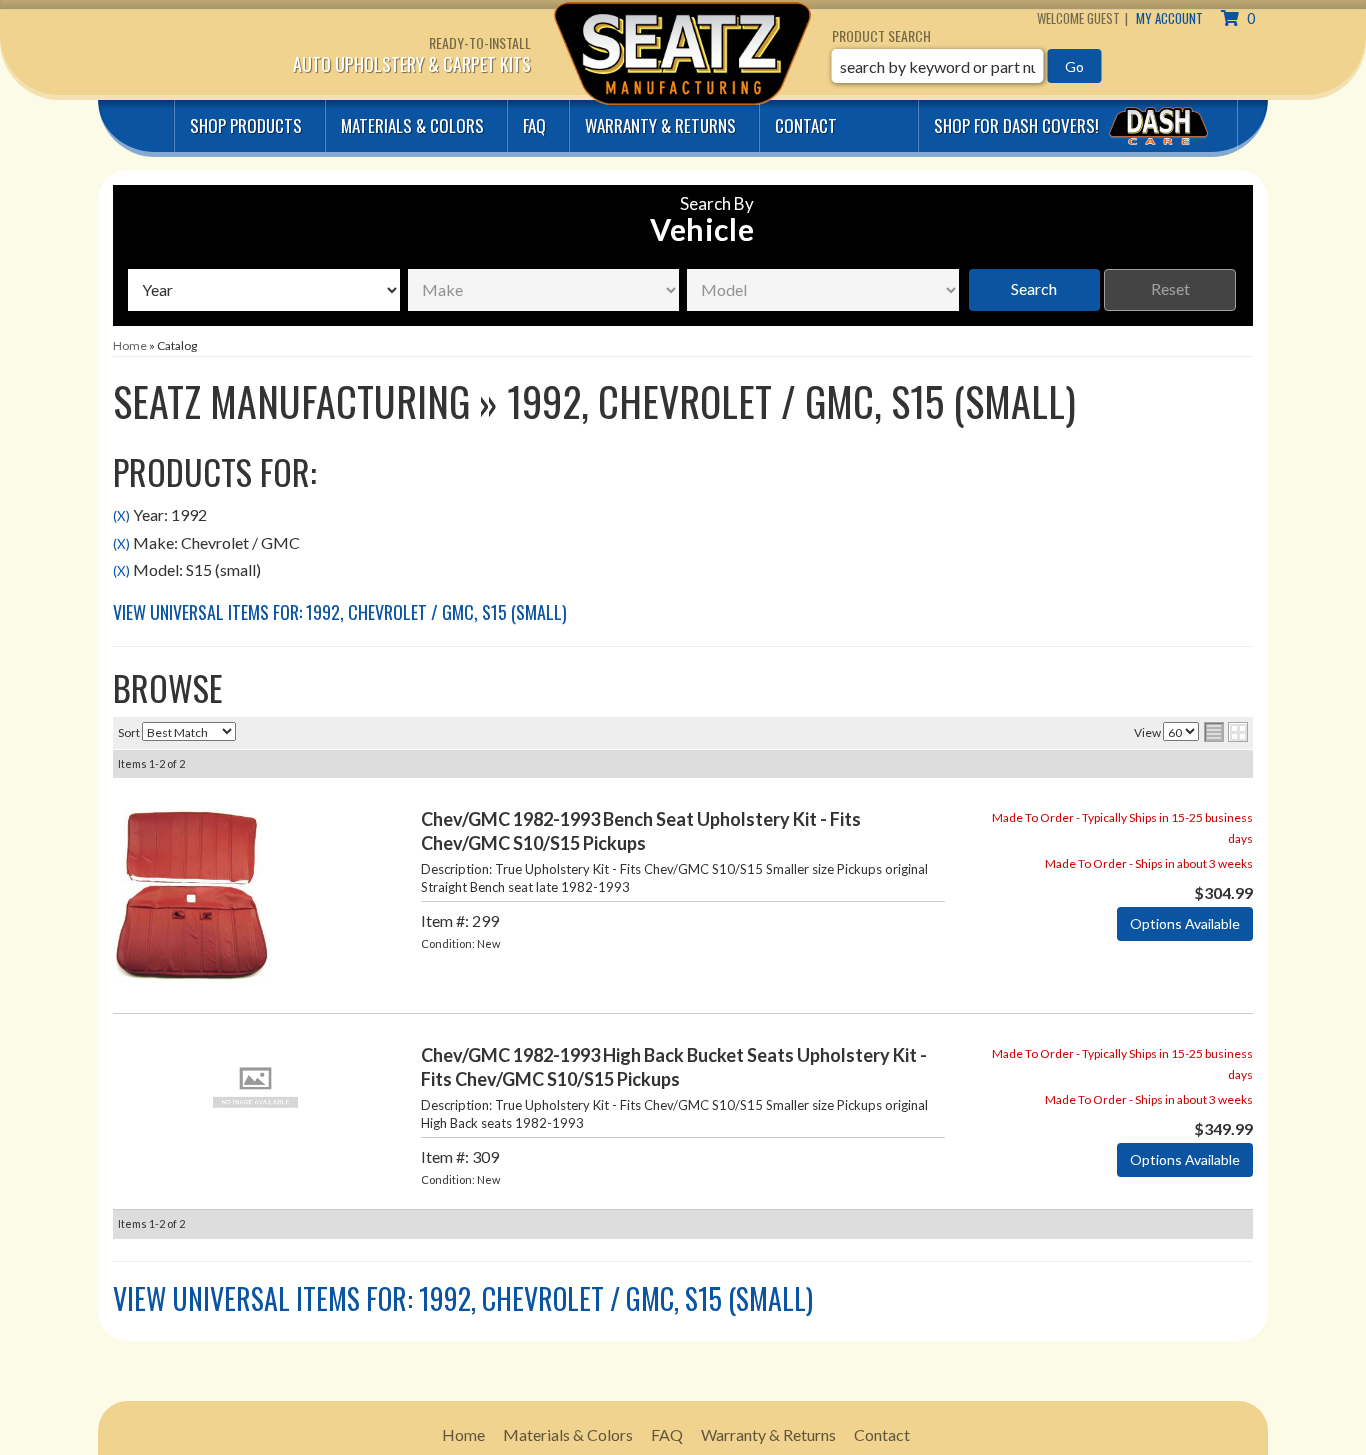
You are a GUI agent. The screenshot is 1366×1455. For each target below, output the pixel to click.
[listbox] (264, 290)
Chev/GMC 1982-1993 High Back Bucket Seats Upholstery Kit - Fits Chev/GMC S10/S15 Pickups (674, 1066)
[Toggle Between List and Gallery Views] (1226, 732)
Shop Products (246, 125)
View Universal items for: (340, 612)
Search (1034, 288)
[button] (967, 66)
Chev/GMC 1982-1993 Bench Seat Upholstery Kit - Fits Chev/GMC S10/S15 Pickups (641, 830)
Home (463, 1434)
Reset (1170, 288)
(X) (121, 516)
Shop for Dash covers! (1018, 125)
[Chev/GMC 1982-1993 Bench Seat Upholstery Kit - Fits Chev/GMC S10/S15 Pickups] (192, 893)
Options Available (1185, 923)
